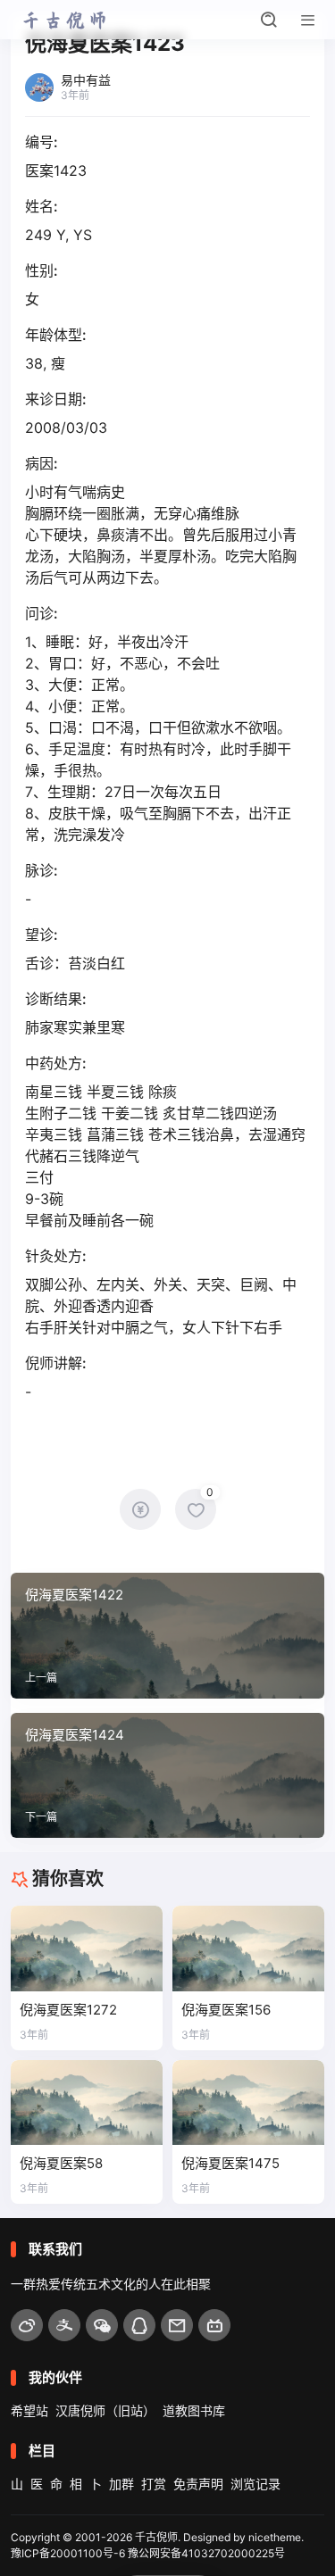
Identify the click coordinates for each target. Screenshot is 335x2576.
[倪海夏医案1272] (87, 1949)
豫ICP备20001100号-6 (68, 2553)
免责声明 (198, 2484)
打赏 (154, 2484)
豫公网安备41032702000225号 (206, 2553)
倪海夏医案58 (61, 2163)
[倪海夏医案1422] (167, 1635)
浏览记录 (255, 2484)
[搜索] (269, 20)
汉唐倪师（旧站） (105, 2410)
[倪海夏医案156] (248, 1949)
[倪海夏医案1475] (248, 2103)
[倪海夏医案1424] (167, 1775)
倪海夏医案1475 (230, 2163)
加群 (121, 2484)
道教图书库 (194, 2410)
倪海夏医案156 (226, 2010)
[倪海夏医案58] (87, 2103)
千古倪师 (156, 2537)
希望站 (29, 2410)
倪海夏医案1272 (68, 2010)
